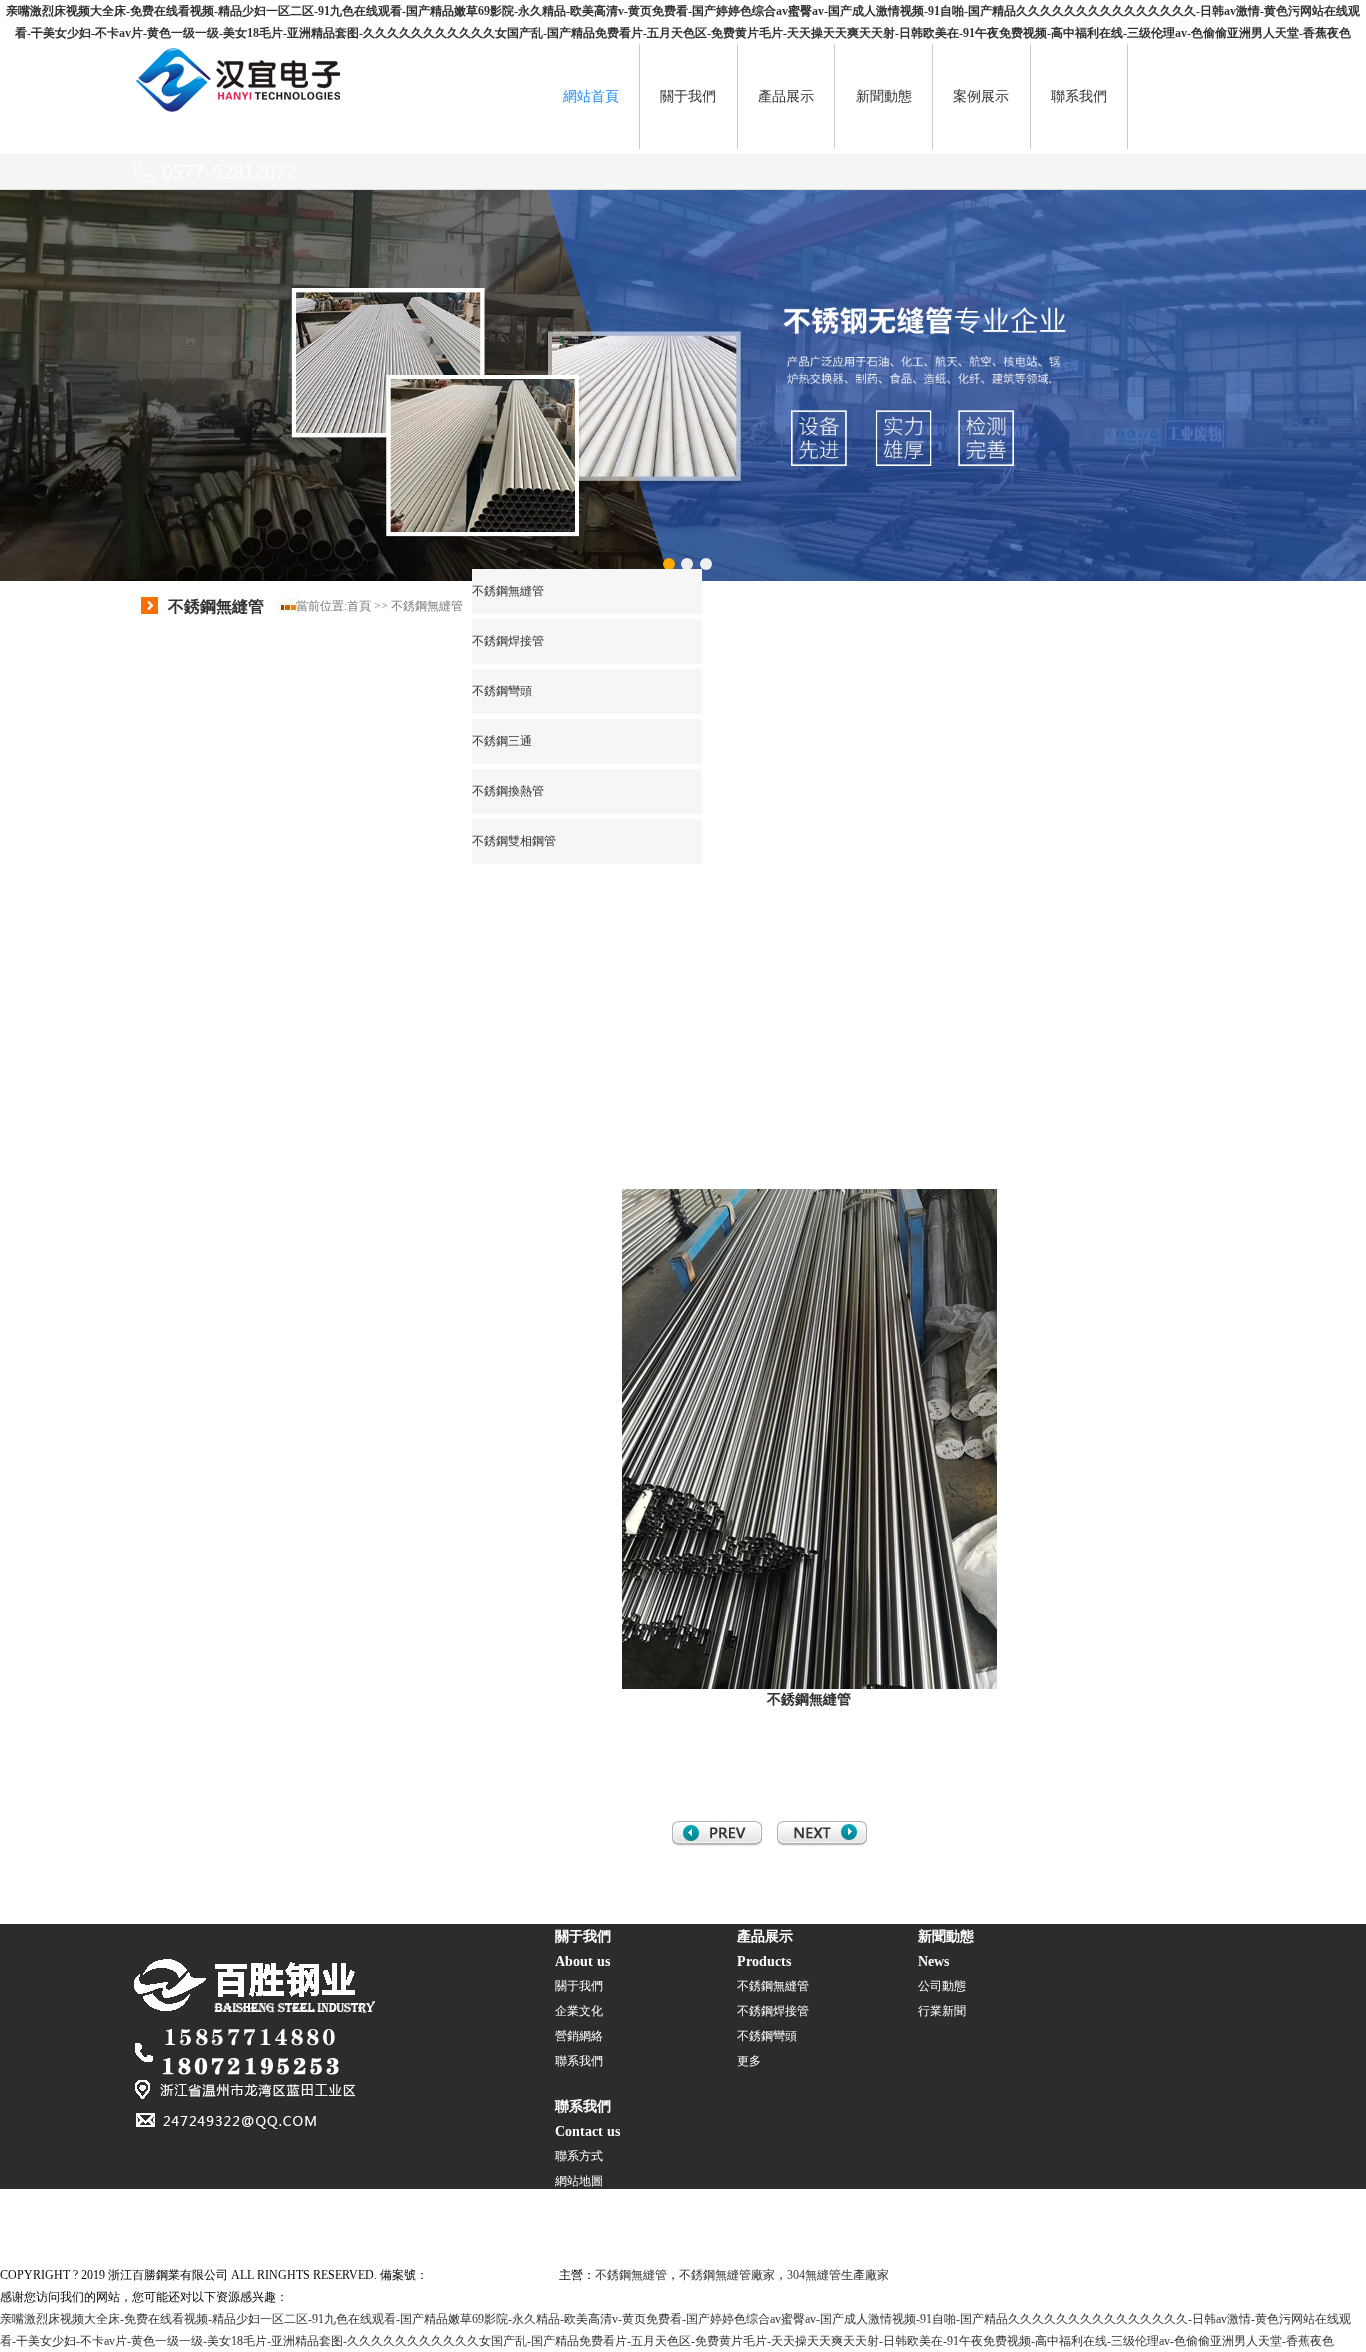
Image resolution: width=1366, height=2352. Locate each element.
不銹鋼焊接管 (508, 641)
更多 (749, 2061)
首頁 (359, 606)
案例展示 (981, 96)
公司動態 (942, 1986)
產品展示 (786, 96)
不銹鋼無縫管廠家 (727, 2275)
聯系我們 (1079, 96)
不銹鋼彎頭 (502, 691)
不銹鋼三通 (502, 741)
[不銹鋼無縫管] (240, 111)
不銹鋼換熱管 (508, 791)
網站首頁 (591, 96)
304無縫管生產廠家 (838, 2275)
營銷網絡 (579, 2036)
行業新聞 (942, 2011)
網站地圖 (579, 2181)
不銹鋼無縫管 (427, 606)
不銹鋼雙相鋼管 (514, 841)
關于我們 (688, 96)
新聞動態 (884, 96)
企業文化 (579, 2011)
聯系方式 (579, 2156)
